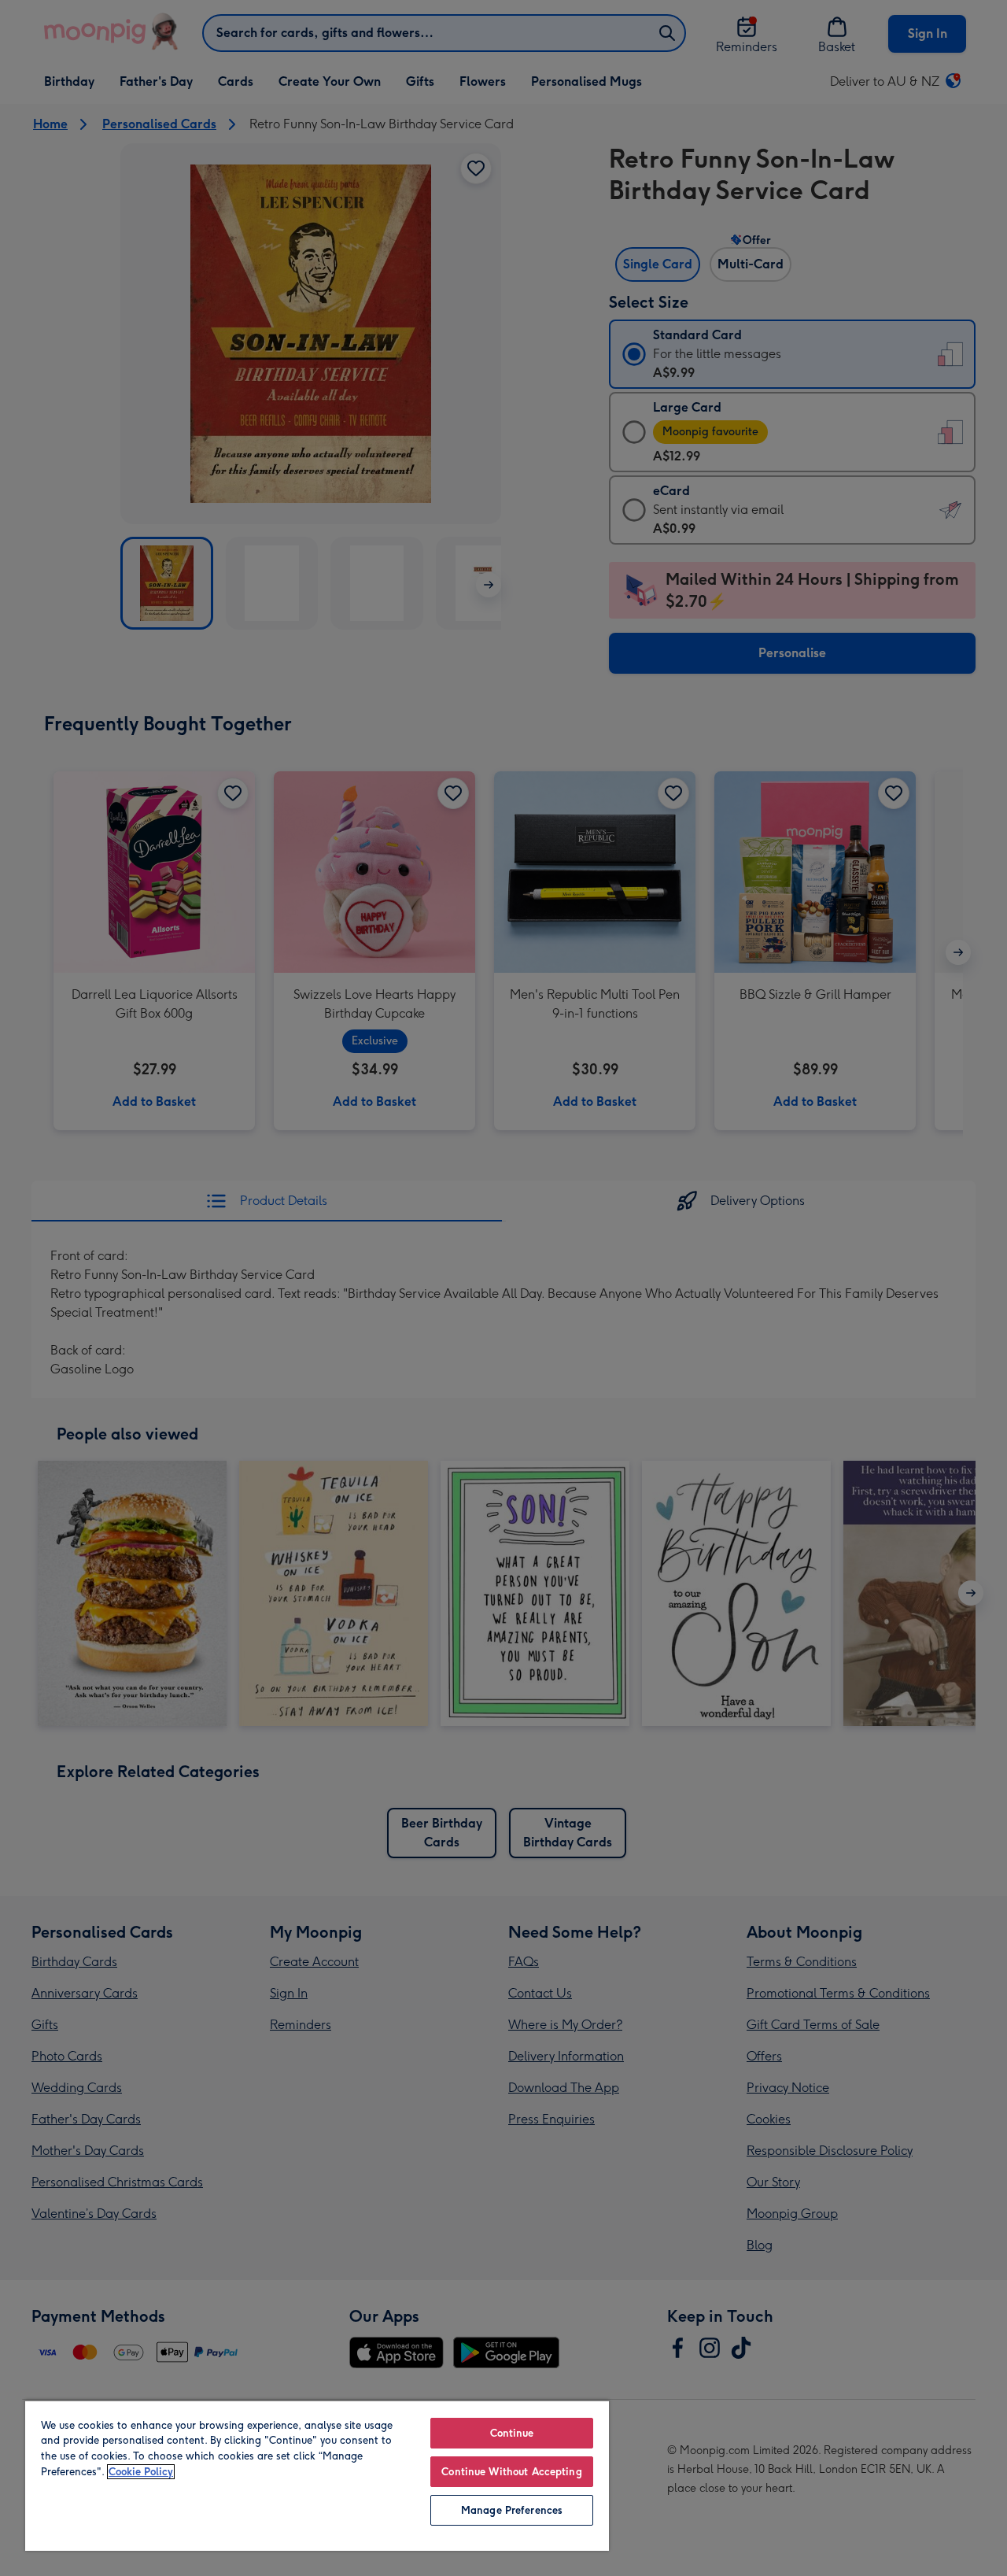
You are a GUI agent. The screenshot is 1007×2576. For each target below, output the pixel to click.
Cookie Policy (141, 2472)
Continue (512, 2433)
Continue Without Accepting (511, 2472)
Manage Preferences (512, 2510)
